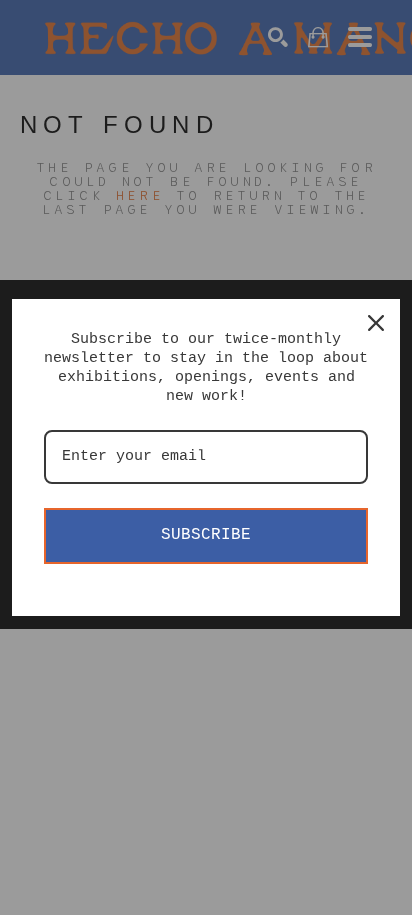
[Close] (376, 323)
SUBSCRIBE (206, 535)
